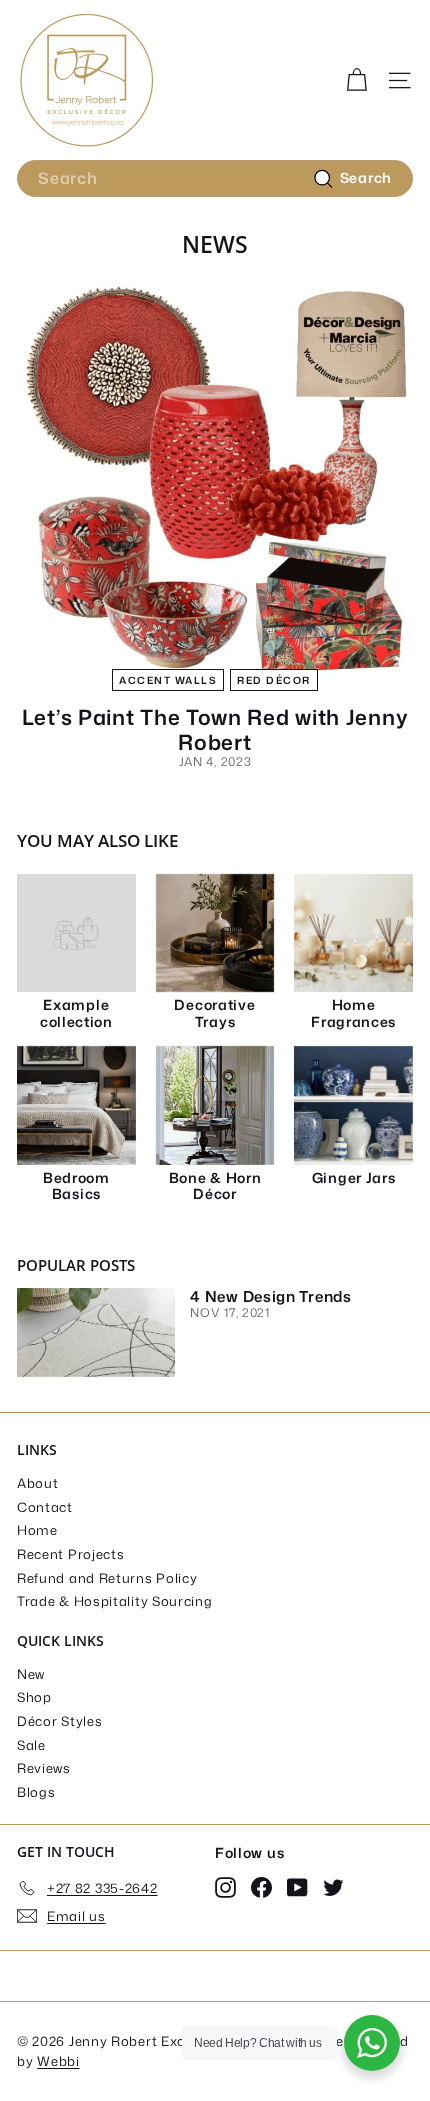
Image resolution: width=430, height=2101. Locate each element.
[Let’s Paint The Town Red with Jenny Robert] (215, 479)
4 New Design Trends (270, 1296)
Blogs (36, 1792)
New (31, 1674)
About (38, 1483)
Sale (31, 1745)
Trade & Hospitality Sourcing (115, 1601)
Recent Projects (71, 1554)
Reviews (44, 1768)
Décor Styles (59, 1721)
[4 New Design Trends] (96, 1332)
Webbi (58, 2061)
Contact (45, 1507)
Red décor (274, 680)
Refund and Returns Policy (107, 1578)
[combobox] (215, 178)
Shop (34, 1697)
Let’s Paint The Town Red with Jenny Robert (215, 729)
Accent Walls (168, 680)
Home (37, 1530)
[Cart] (356, 80)
